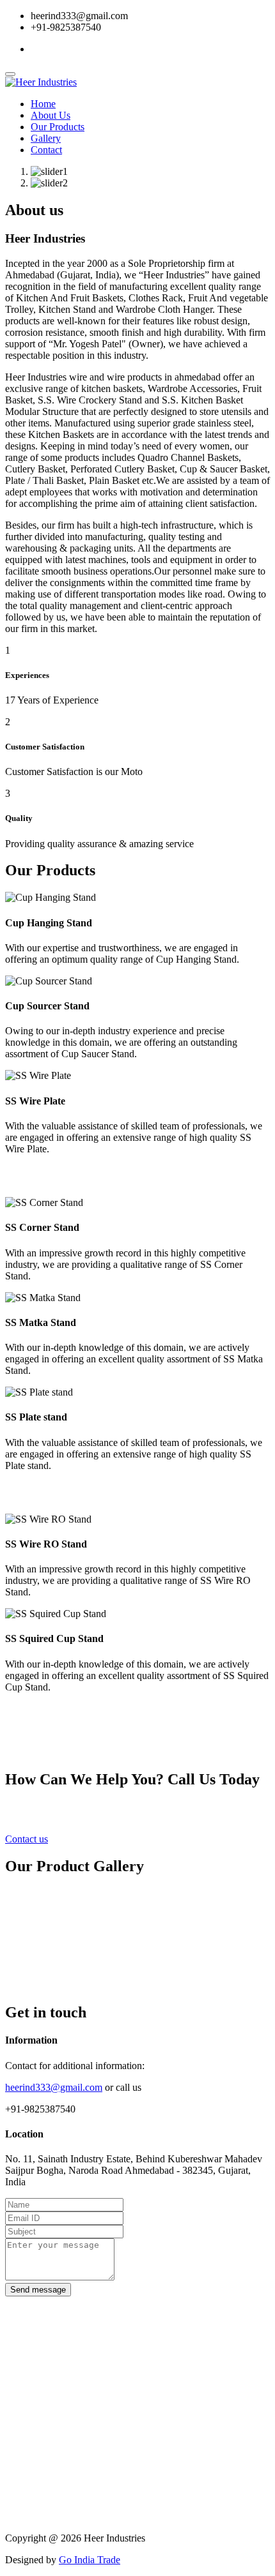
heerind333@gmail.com (54, 2087)
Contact (46, 150)
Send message (38, 2290)
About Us (51, 115)
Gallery (46, 138)
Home (43, 104)
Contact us (27, 1839)
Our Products (58, 127)
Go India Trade (90, 2560)
